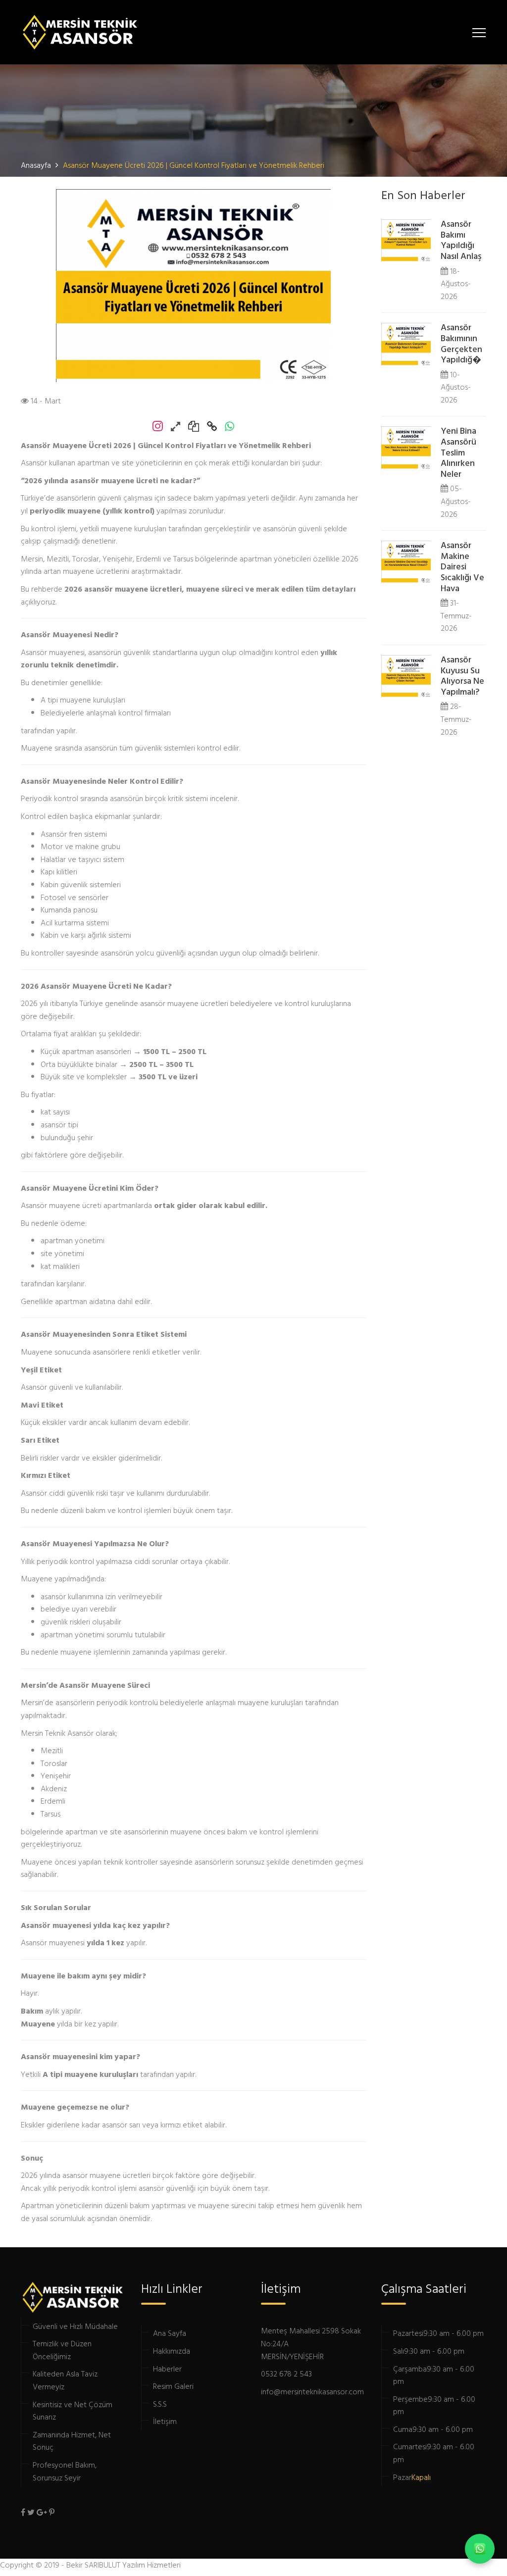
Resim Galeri (173, 2386)
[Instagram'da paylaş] (162, 427)
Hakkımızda (172, 2351)
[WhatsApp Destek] (480, 2549)
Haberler (167, 2369)
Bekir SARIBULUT (93, 2565)
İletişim (165, 2421)
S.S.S (160, 2404)
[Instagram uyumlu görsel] (179, 427)
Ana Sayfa (170, 2333)
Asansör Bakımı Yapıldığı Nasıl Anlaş (461, 241)
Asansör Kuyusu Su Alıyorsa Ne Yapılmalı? (462, 676)
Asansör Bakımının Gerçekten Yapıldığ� (461, 344)
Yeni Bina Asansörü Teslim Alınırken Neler (458, 453)
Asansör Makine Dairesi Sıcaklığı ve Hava (462, 567)
